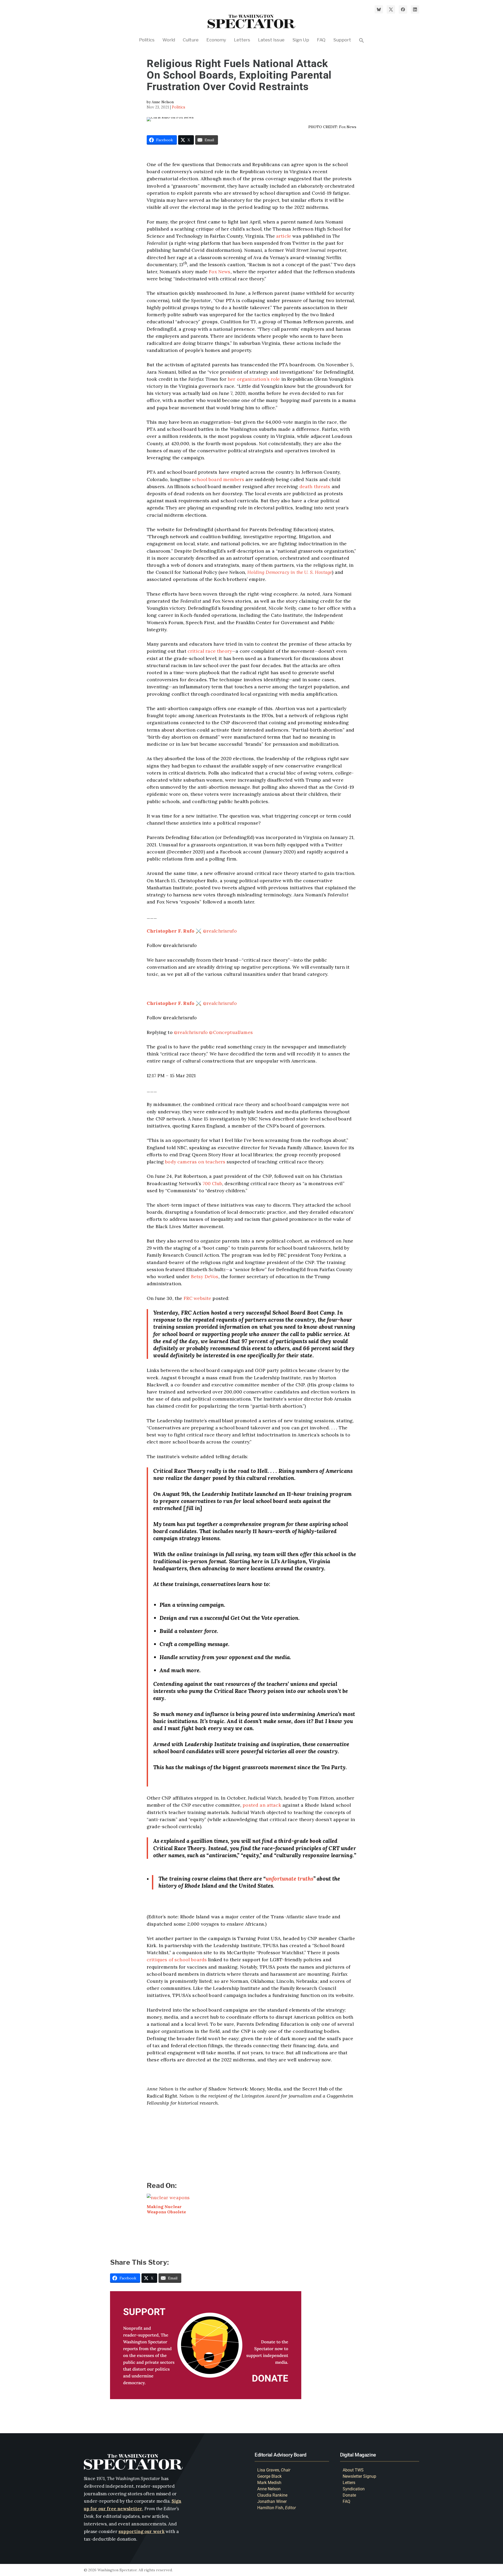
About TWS (353, 2470)
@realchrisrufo (192, 931)
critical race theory (210, 651)
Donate (349, 2495)
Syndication (354, 2489)
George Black (269, 2476)
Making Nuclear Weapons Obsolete (166, 2209)
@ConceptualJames (231, 1032)
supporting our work (141, 2532)
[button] (362, 48)
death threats (315, 486)
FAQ (321, 40)
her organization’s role (254, 379)
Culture (191, 40)
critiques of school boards (177, 1960)
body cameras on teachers (195, 1162)
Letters (242, 40)
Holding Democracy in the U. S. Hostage (290, 572)
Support (342, 40)
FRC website (198, 1298)
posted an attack (262, 1805)
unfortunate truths (289, 1879)
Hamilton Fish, (277, 2508)
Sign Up (301, 40)
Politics (147, 40)
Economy (216, 40)
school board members (218, 479)
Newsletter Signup (359, 2476)
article (284, 236)
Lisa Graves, (274, 2470)
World (169, 40)
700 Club (212, 1183)
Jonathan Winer (272, 2501)
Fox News (220, 272)
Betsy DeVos (205, 1276)
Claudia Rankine (272, 2495)
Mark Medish (269, 2483)
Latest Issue (271, 40)
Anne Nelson (269, 2489)
